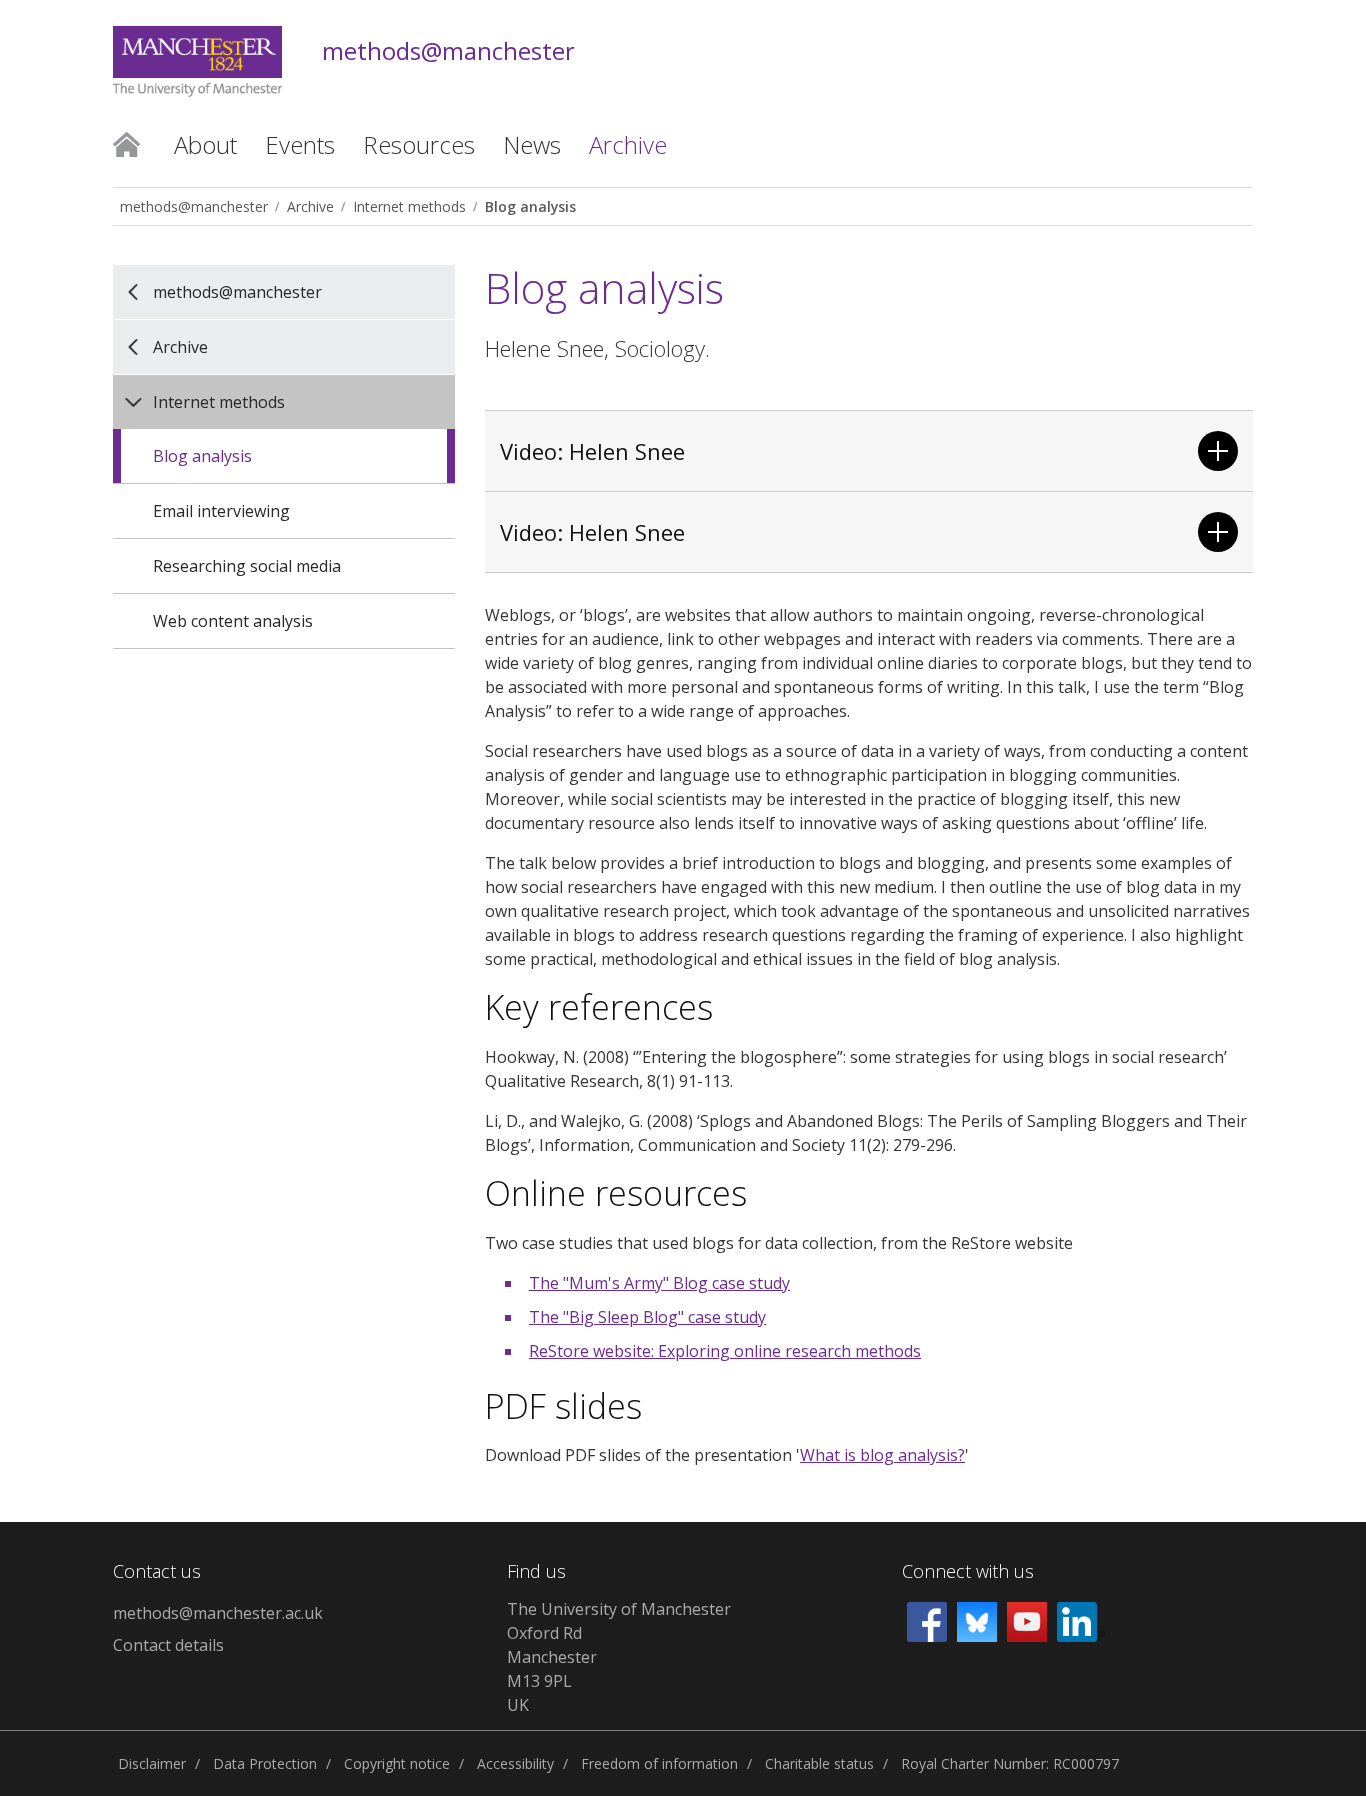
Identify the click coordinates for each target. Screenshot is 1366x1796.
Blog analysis (530, 206)
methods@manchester (448, 51)
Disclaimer (152, 1763)
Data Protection (265, 1763)
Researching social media (247, 566)
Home (126, 143)
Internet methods (409, 206)
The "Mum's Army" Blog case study (659, 1283)
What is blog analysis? (882, 1455)
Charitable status (819, 1763)
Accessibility (515, 1763)
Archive (310, 206)
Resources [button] (419, 144)
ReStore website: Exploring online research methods (725, 1351)
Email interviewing (221, 511)
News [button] (532, 144)
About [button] (205, 144)
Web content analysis (233, 621)
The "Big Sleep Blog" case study (647, 1317)
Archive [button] (628, 144)
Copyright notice (397, 1763)
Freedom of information (659, 1763)
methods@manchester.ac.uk (218, 1613)
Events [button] (300, 144)
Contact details (168, 1645)
